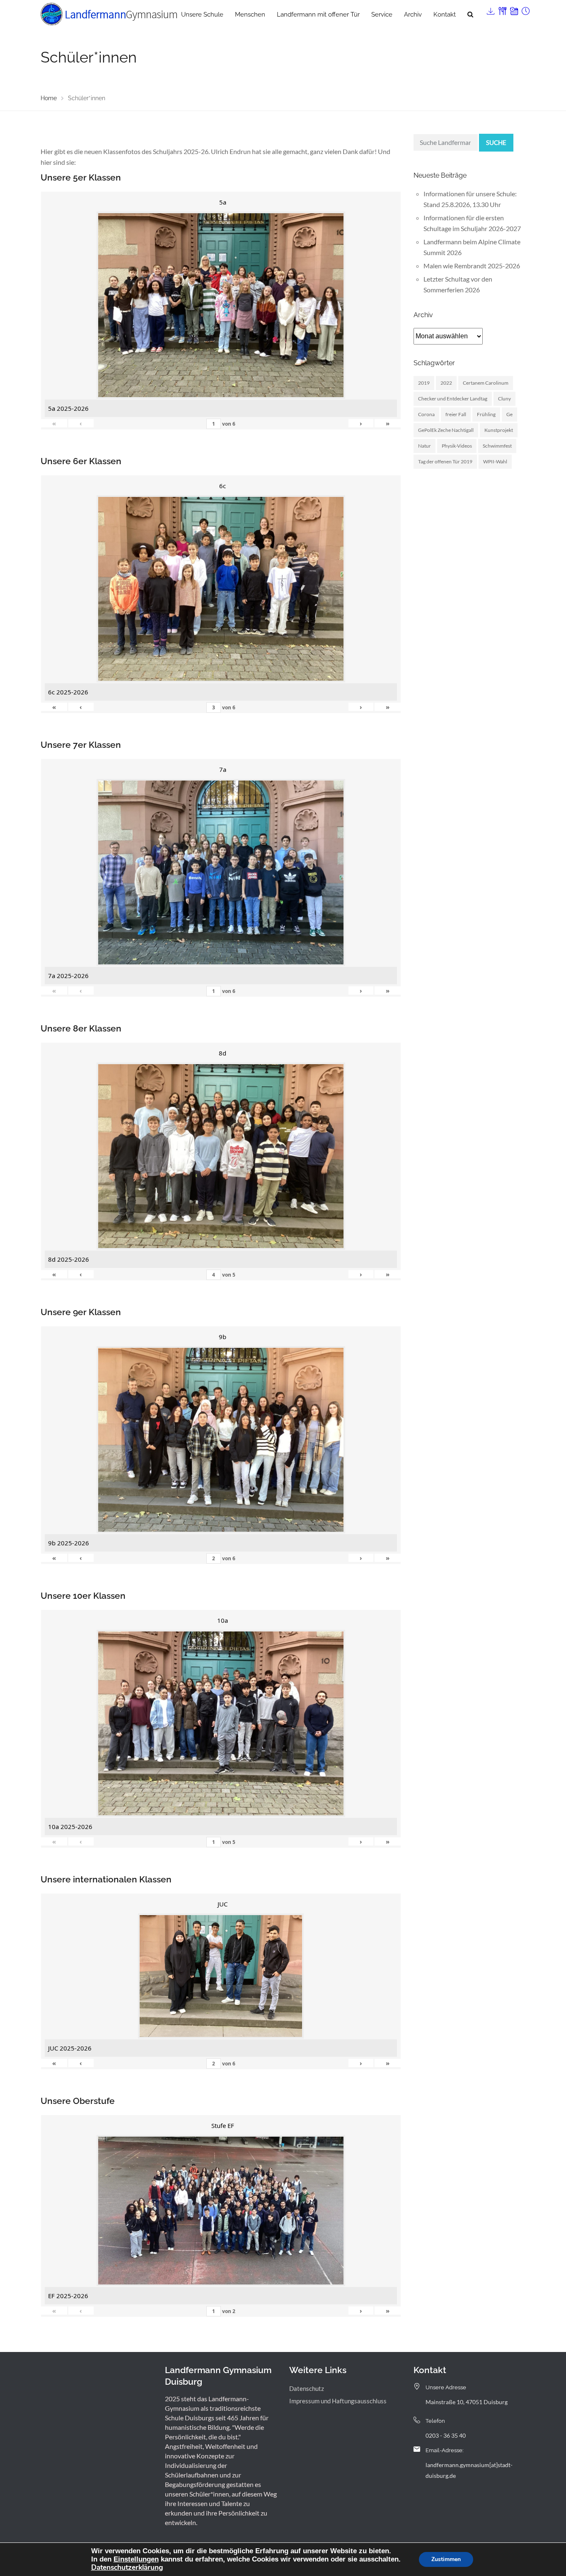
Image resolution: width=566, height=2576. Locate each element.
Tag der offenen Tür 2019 (445, 461)
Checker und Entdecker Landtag (453, 399)
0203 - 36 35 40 (446, 2435)
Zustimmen (446, 2559)
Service (382, 14)
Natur (424, 446)
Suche (496, 142)
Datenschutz (307, 2388)
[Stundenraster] (525, 9)
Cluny (504, 399)
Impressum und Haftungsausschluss (338, 2401)
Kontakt (445, 14)
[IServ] (490, 9)
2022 (446, 383)
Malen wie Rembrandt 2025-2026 (472, 266)
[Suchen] (470, 14)
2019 (424, 383)
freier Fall (456, 414)
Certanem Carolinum (486, 383)
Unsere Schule (202, 14)
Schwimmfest (497, 446)
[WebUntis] (513, 9)
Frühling (486, 414)
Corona (426, 414)
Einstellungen (136, 2559)
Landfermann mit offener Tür (318, 14)
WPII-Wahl (495, 461)
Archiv (413, 14)
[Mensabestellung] (502, 9)
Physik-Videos (457, 446)
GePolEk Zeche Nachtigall (446, 430)
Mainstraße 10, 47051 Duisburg (467, 2402)
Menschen (250, 14)
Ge (509, 414)
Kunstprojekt (499, 430)
